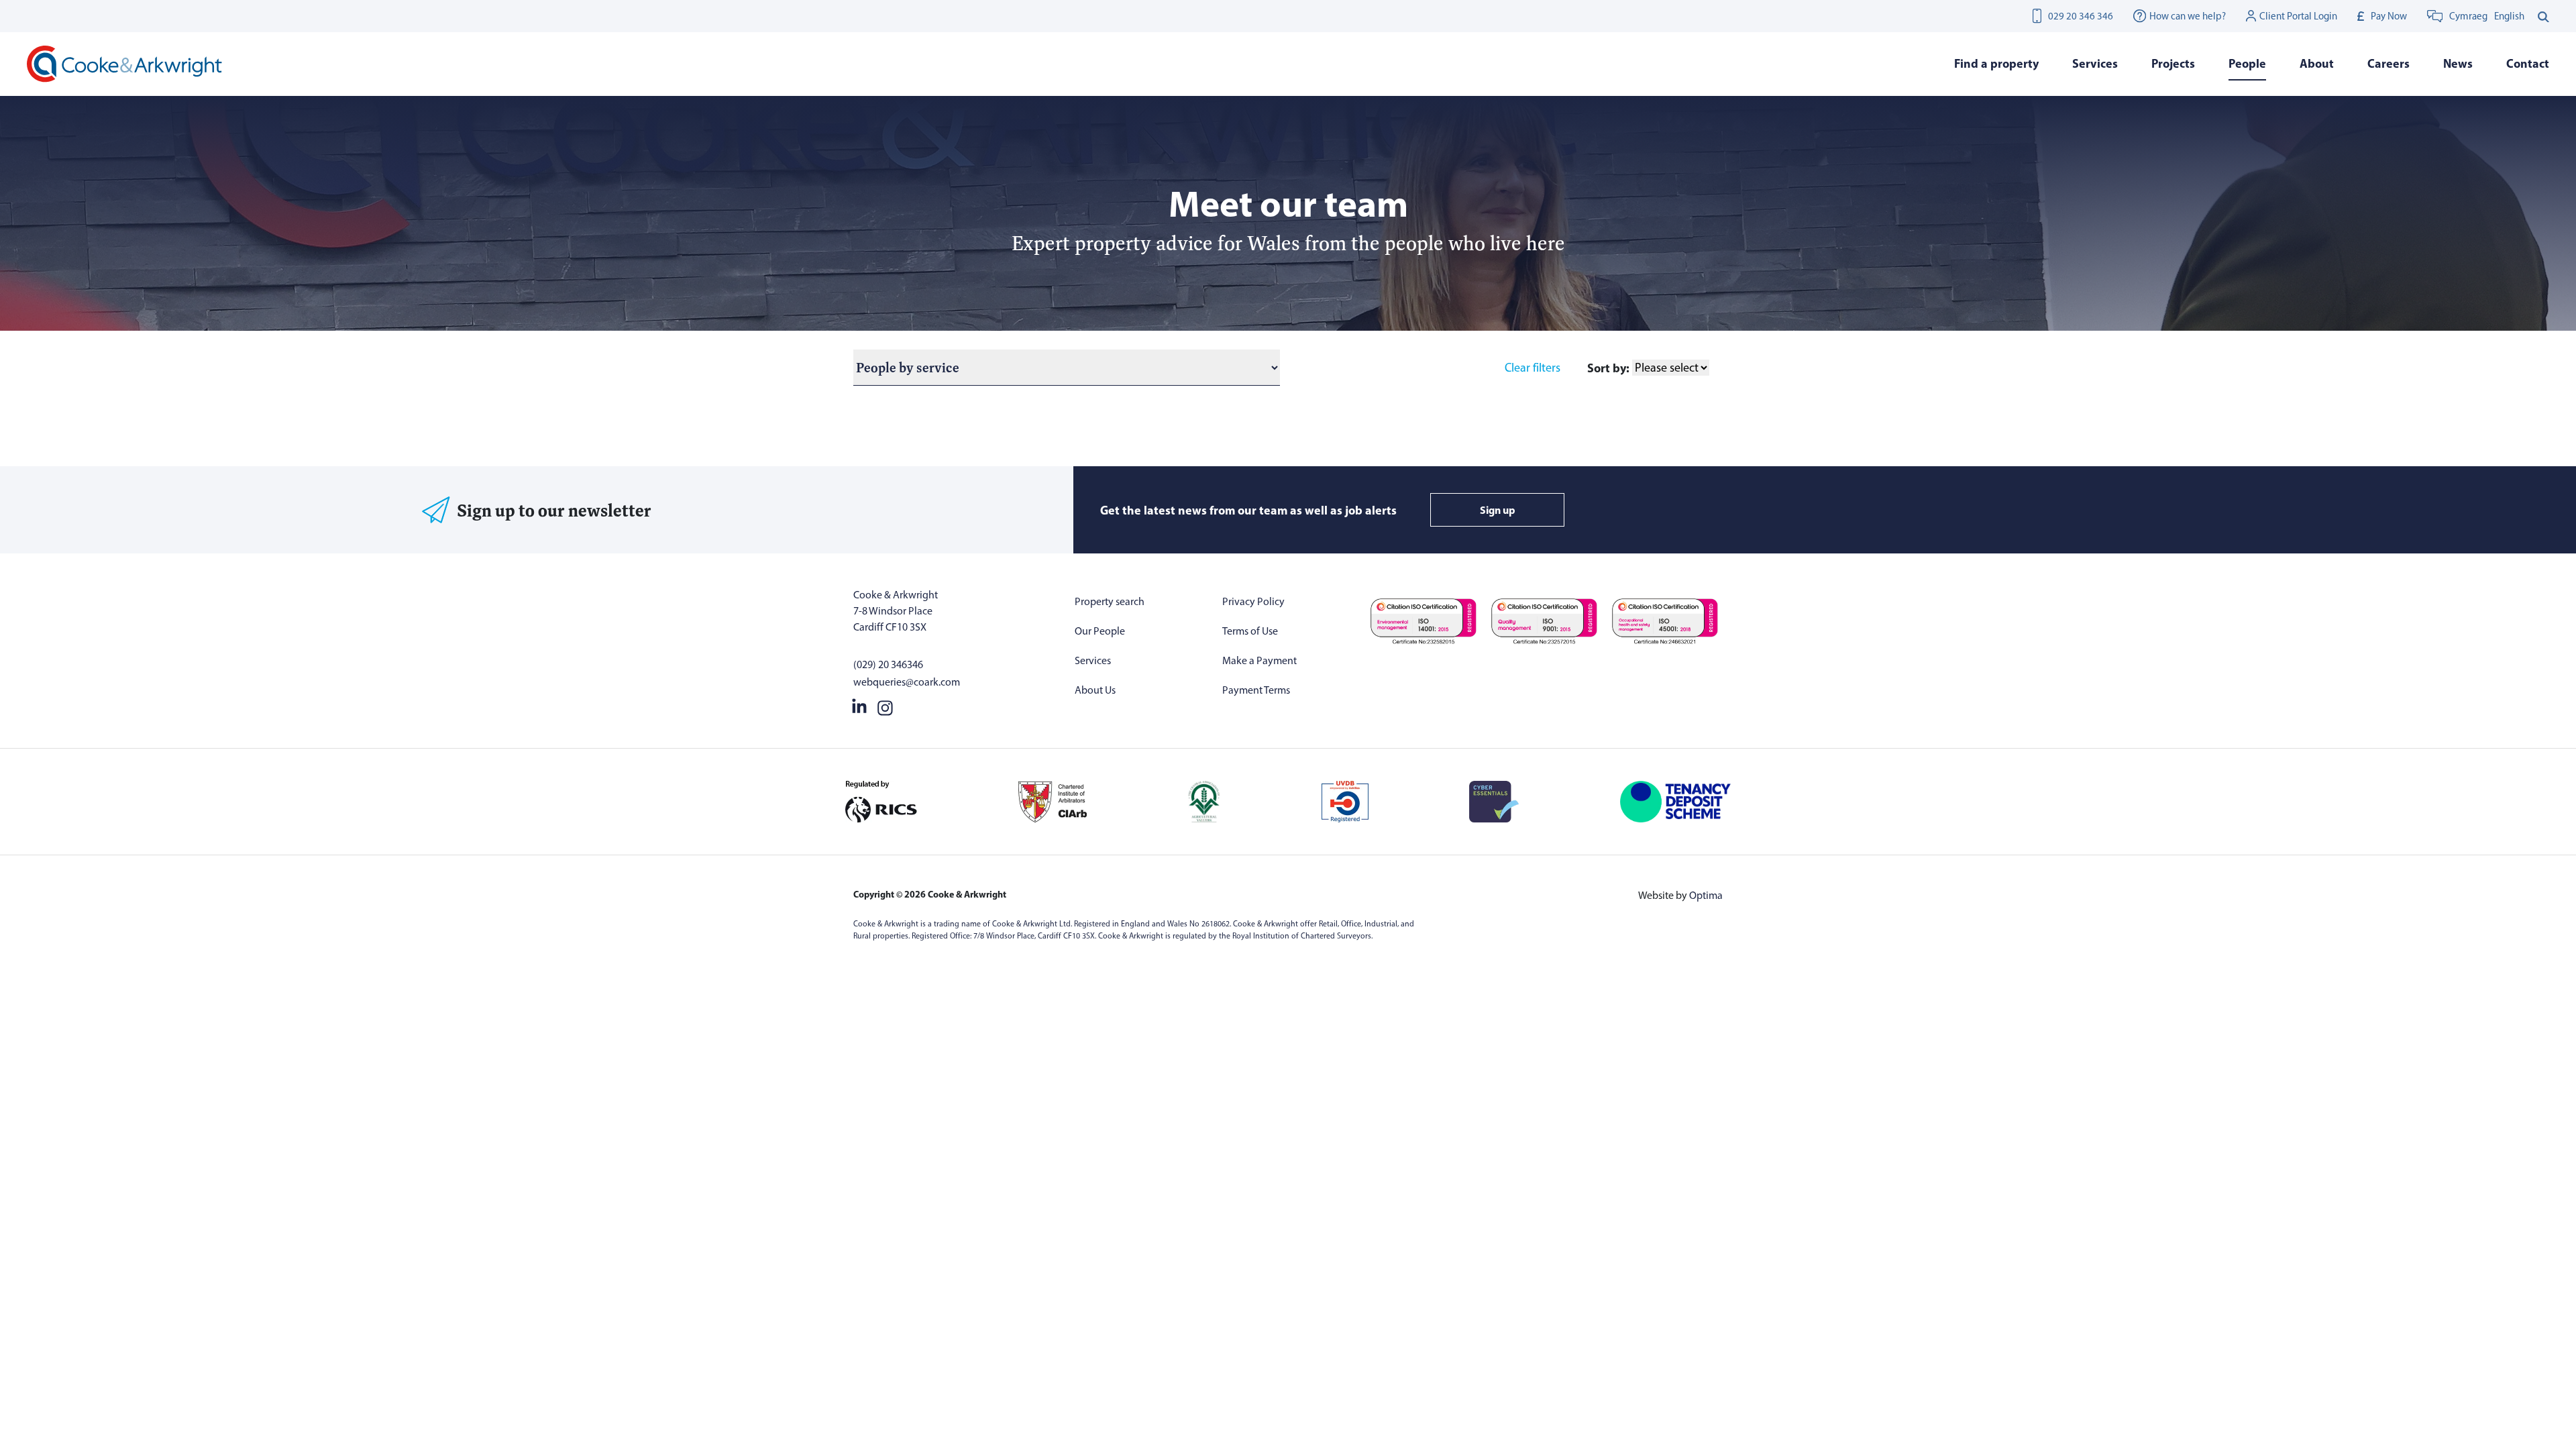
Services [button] (2095, 63)
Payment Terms (1256, 690)
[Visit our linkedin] (859, 705)
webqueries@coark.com (907, 682)
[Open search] (2543, 16)
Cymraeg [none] (2468, 16)
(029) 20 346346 (888, 664)
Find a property (1996, 63)
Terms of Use (1250, 631)
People (2247, 63)
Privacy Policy (1253, 601)
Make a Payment (1259, 660)
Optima (1706, 895)
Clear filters (1533, 368)
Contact (2528, 63)
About (2317, 63)
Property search (1110, 601)
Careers (2389, 63)
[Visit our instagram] (885, 705)
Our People (1100, 631)
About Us (1095, 690)
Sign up (1498, 510)
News (2458, 63)
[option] (2509, 16)
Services (1093, 660)
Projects (2173, 63)
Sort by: (1608, 368)
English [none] (2509, 16)
